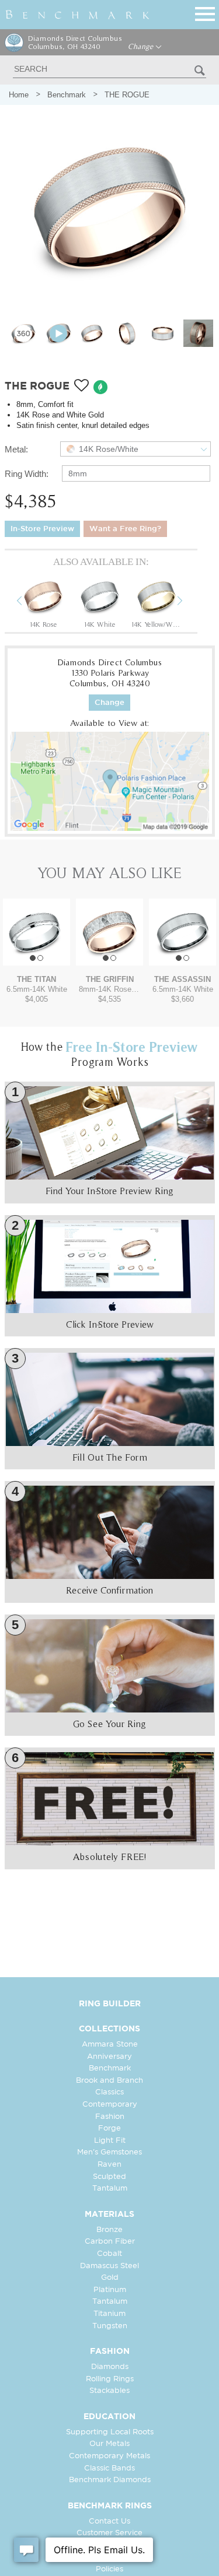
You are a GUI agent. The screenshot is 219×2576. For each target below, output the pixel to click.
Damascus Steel (109, 2266)
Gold (110, 2278)
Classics (109, 2092)
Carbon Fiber (110, 2242)
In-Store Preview (42, 529)
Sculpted (109, 2177)
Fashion (110, 2117)
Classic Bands (109, 2468)
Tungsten (110, 2326)
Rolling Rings (110, 2379)
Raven (109, 2165)
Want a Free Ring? (125, 529)
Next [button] (189, 602)
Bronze (109, 2230)
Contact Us (109, 2521)
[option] (43, 602)
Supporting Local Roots (110, 2432)
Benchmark (67, 95)
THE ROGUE (127, 95)
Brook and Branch (109, 2081)
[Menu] (205, 12)
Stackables (109, 2391)
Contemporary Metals (109, 2456)
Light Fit (110, 2141)
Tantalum (110, 2189)
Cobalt (109, 2254)
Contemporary (110, 2105)
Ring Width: (27, 474)
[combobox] (135, 449)
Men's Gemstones (109, 2152)
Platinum (110, 2290)
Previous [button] (28, 602)
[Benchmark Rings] (78, 15)
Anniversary (109, 2057)
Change (142, 47)
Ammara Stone (110, 2045)
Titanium (109, 2314)
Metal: (16, 449)
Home (19, 95)
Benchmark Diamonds (110, 2480)
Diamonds (110, 2367)
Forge (109, 2128)
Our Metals (109, 2444)
